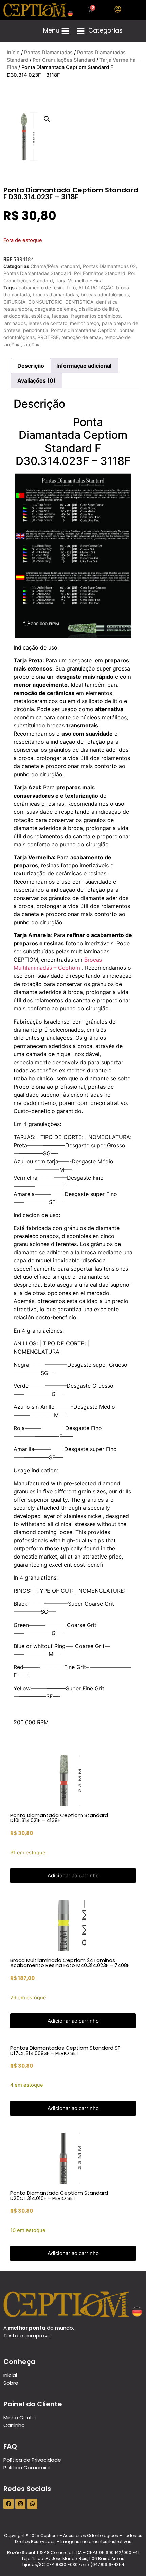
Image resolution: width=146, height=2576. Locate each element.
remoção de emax (81, 337)
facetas (60, 316)
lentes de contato (48, 323)
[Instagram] (20, 2504)
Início (13, 53)
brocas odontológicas (105, 295)
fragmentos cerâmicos (96, 316)
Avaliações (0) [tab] (36, 380)
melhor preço (85, 323)
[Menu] (65, 31)
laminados (15, 323)
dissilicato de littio (98, 309)
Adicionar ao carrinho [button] (73, 1876)
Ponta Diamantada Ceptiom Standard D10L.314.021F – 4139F (59, 1818)
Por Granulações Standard (64, 60)
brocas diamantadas (55, 295)
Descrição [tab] (31, 366)
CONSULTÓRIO (45, 302)
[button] (47, 119)
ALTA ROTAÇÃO (96, 287)
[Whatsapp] (32, 2504)
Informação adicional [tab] (84, 366)
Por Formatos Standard (100, 273)
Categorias (105, 30)
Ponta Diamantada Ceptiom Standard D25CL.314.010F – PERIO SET (59, 2196)
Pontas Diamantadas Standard (37, 273)
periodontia (36, 330)
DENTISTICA (79, 302)
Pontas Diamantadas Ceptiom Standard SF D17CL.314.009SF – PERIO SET (65, 2051)
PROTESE (48, 337)
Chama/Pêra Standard (55, 266)
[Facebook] (8, 2504)
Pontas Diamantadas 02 (109, 266)
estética (40, 316)
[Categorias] (81, 31)
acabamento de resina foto (46, 287)
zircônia (32, 344)
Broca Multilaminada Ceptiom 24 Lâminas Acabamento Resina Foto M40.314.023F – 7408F (70, 1963)
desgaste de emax (55, 309)
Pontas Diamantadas (48, 53)
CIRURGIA (14, 302)
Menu (51, 30)
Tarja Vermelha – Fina (79, 280)
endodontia (16, 316)
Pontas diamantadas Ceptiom (84, 330)
